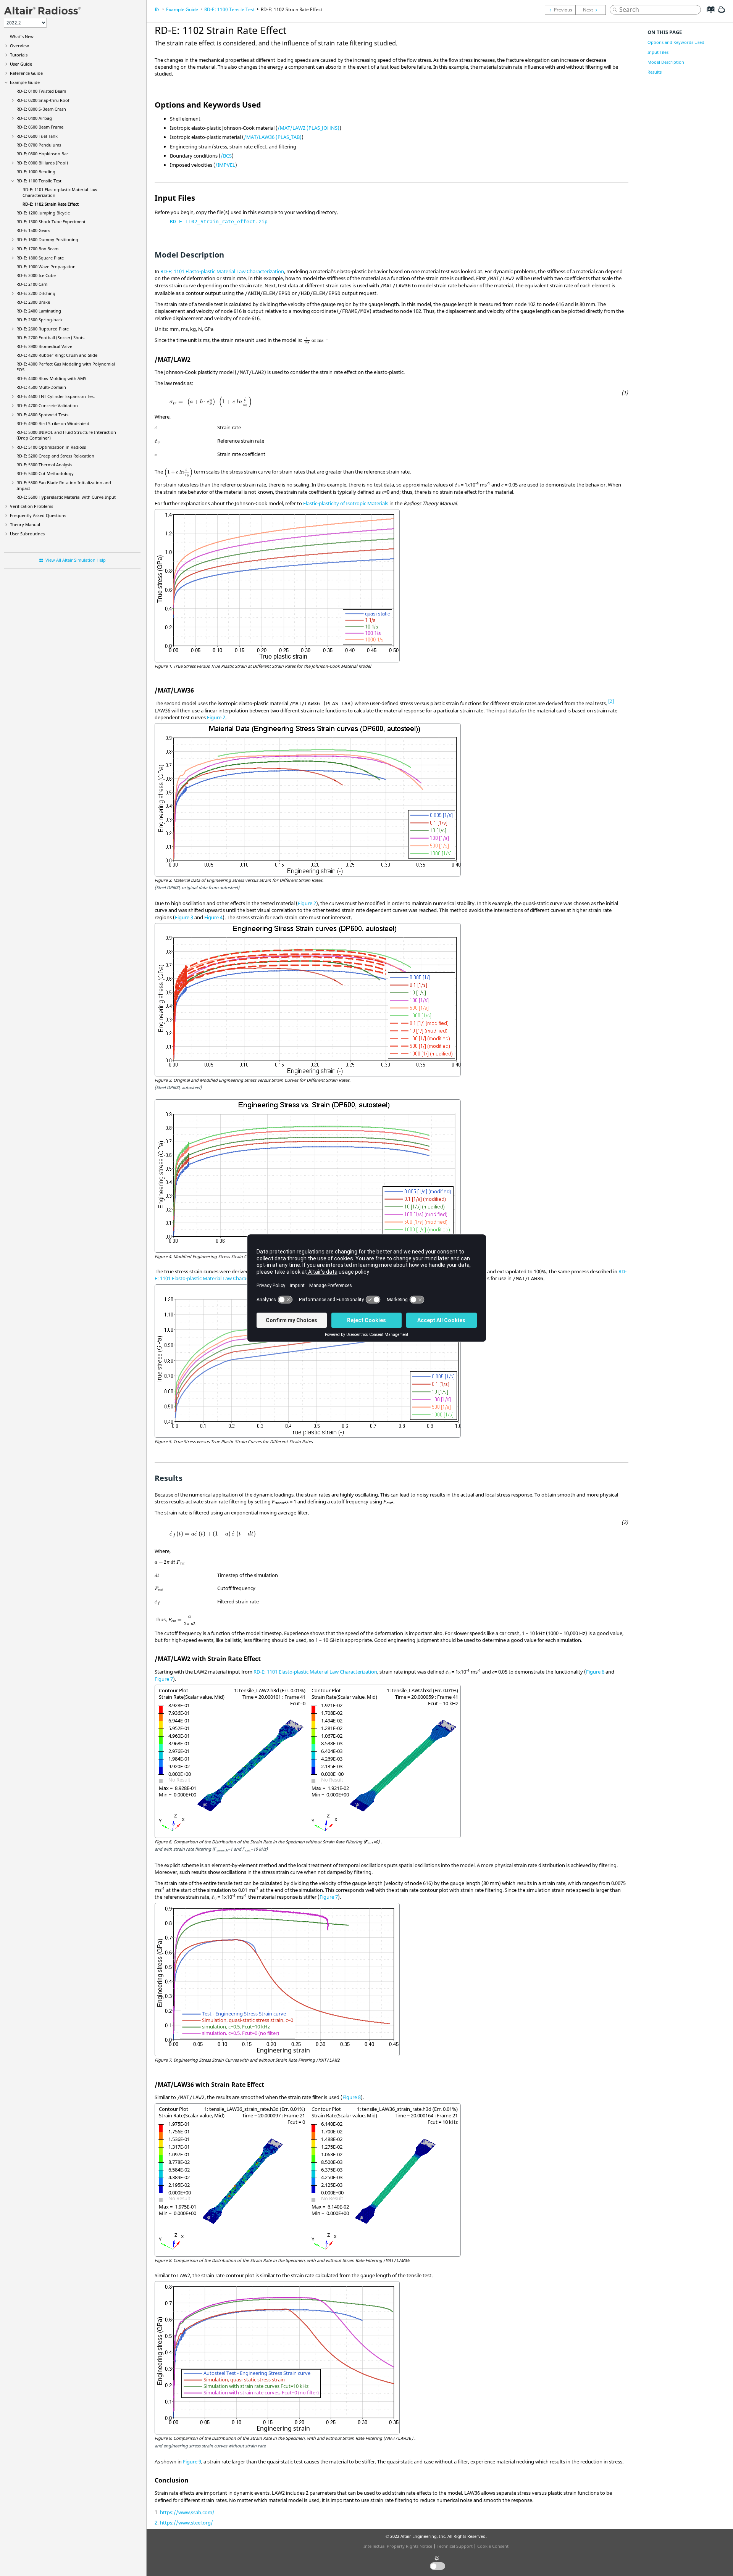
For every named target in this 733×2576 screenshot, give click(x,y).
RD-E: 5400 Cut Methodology (45, 473)
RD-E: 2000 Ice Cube (36, 275)
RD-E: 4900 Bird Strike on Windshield (53, 423)
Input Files (658, 52)
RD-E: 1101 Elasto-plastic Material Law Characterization (222, 271)
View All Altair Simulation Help (76, 560)
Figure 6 (595, 1672)
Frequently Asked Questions (38, 515)
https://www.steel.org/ (186, 2523)
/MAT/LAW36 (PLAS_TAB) (273, 137)
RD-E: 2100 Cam (32, 284)
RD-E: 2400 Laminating (39, 311)
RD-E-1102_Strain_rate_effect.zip (219, 222)
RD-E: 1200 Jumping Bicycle (43, 213)
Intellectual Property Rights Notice (398, 2546)
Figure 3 (184, 917)
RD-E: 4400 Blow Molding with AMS (51, 378)
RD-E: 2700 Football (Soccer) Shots (50, 338)
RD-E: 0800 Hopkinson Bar (42, 154)
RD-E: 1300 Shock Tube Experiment (51, 222)
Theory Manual (25, 524)
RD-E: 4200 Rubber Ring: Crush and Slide (57, 355)
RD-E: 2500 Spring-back (40, 320)
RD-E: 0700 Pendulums (39, 145)
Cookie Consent (493, 2546)
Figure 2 (216, 717)
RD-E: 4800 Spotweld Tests (42, 415)
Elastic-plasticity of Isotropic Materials (346, 503)
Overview (19, 46)
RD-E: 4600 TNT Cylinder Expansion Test (56, 396)
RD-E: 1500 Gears (33, 230)
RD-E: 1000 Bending (36, 172)
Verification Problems (31, 506)
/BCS (226, 156)
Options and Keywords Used (676, 42)
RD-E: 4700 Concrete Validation (47, 405)
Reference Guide (26, 73)
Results (655, 72)
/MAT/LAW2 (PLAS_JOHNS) (308, 128)
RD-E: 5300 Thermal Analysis (44, 465)
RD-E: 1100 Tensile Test (39, 181)
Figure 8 (352, 2097)
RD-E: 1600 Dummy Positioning (47, 239)
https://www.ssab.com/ (187, 2512)
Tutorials (19, 55)
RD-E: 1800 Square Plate (40, 258)
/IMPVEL (225, 165)
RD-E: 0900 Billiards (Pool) (42, 163)
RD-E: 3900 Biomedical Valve (44, 346)
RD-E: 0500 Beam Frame (40, 127)
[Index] (708, 15)
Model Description (666, 62)
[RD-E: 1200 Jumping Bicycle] (593, 10)
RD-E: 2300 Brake (33, 302)
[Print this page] (722, 13)
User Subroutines (27, 534)
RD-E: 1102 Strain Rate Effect (51, 204)
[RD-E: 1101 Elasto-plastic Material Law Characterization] (560, 10)
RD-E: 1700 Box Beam (37, 249)
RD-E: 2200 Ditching (36, 293)
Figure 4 (213, 917)
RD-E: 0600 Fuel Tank (37, 136)
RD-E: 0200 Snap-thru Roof (43, 100)
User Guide (21, 64)
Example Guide (25, 82)
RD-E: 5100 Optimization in (51, 447)
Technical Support (455, 2546)
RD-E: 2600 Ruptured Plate (43, 329)
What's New (22, 36)
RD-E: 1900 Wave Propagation (46, 267)
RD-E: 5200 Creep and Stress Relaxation (55, 456)
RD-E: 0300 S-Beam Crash (41, 109)
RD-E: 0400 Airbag (34, 118)
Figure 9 (192, 2462)
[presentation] (316, 340)
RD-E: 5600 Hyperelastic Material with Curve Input (66, 497)
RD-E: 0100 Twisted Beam (41, 91)
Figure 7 (164, 1679)
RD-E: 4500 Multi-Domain (41, 387)
